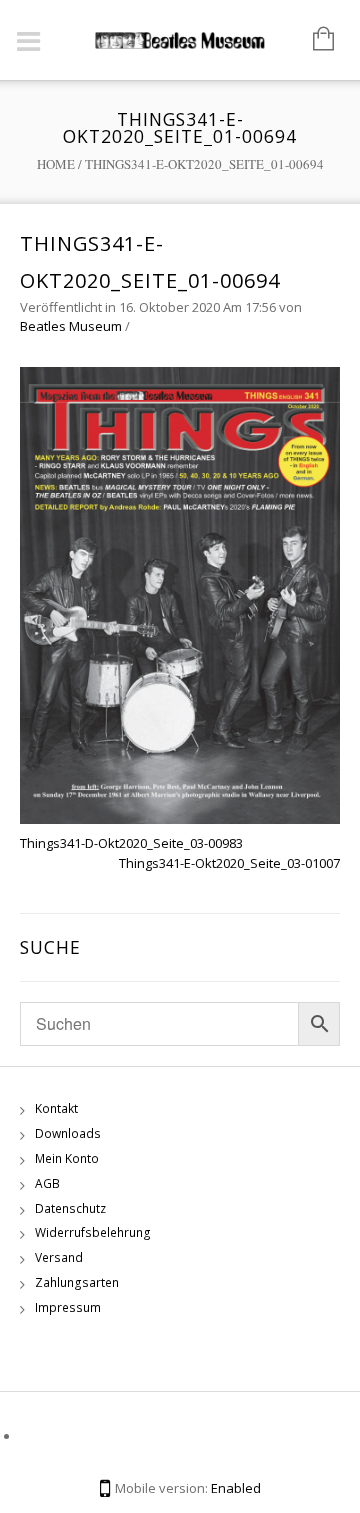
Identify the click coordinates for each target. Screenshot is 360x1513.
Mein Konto (67, 1158)
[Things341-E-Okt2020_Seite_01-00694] (180, 594)
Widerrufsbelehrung (93, 1232)
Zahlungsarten (77, 1282)
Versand (59, 1257)
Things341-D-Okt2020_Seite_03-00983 (131, 843)
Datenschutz (70, 1208)
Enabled (236, 1488)
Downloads (68, 1133)
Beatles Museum (71, 326)
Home (56, 164)
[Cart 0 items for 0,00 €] (313, 40)
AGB (47, 1183)
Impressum (68, 1307)
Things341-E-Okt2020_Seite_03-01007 (229, 863)
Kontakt (56, 1108)
